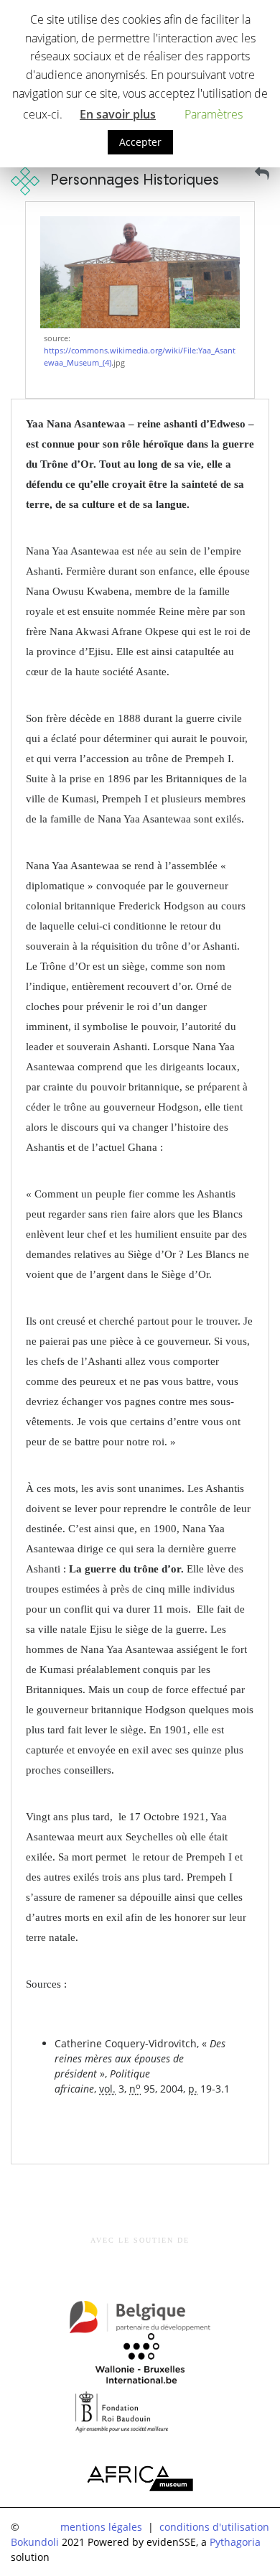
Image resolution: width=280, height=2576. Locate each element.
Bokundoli (35, 2542)
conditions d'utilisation (214, 2527)
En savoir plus (118, 114)
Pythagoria (235, 2542)
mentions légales (101, 2527)
